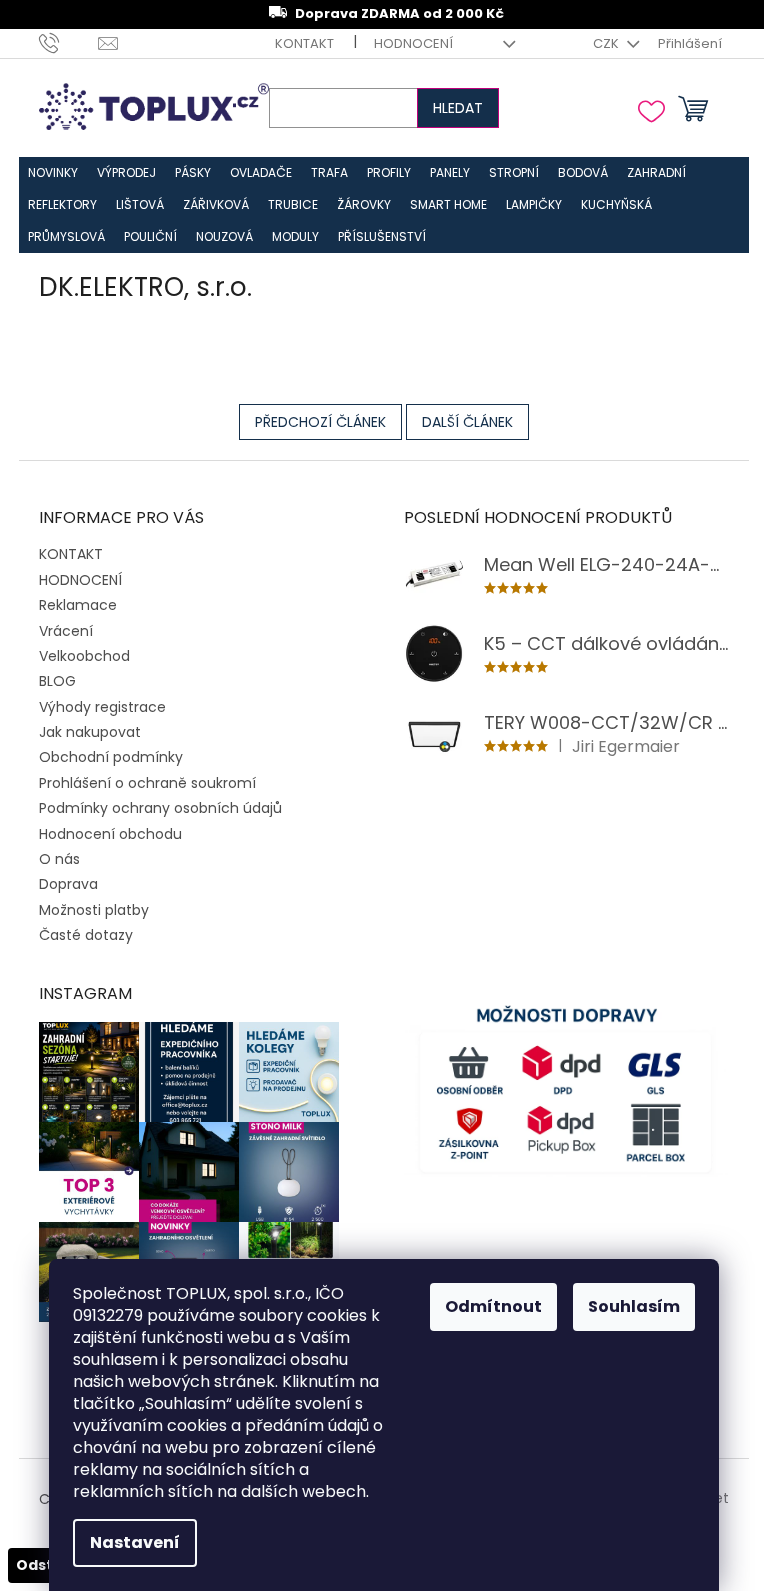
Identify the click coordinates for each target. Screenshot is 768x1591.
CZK (607, 43)
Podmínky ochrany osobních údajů (160, 808)
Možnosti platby (94, 910)
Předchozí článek (320, 422)
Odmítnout (493, 1306)
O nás (59, 859)
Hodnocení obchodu (110, 834)
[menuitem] (53, 173)
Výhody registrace (102, 707)
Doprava (68, 884)
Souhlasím (634, 1306)
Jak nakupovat (90, 732)
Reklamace (78, 605)
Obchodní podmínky (111, 757)
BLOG (57, 681)
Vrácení (66, 631)
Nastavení (135, 1542)
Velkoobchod (84, 656)
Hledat (458, 108)
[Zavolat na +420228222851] (68, 42)
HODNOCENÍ (413, 43)
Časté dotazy (86, 935)
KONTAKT (304, 43)
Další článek (467, 422)
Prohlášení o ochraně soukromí (147, 783)
